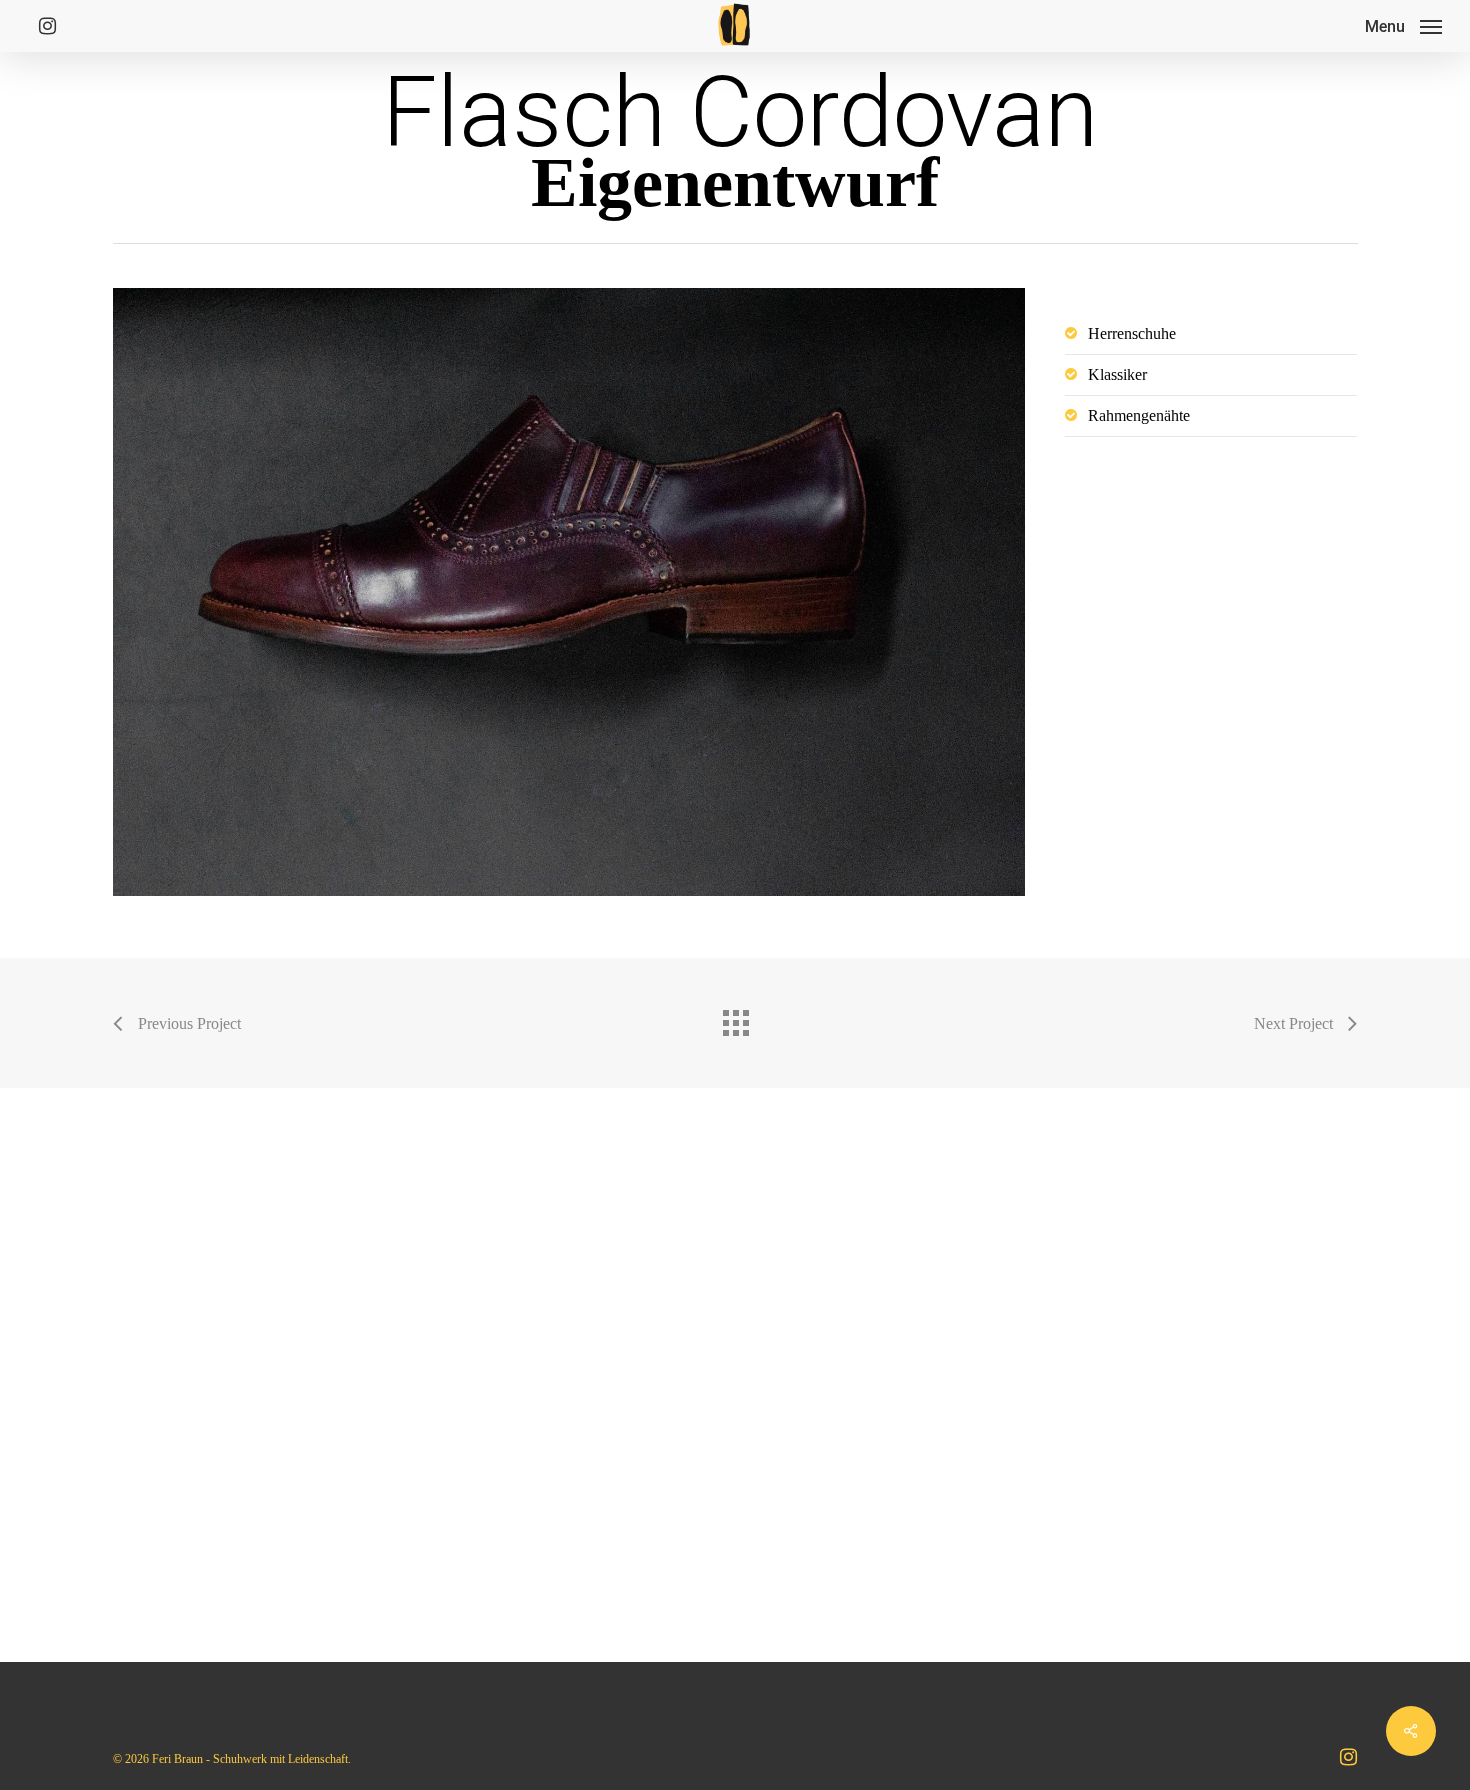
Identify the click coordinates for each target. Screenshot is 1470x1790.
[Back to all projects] (735, 1018)
